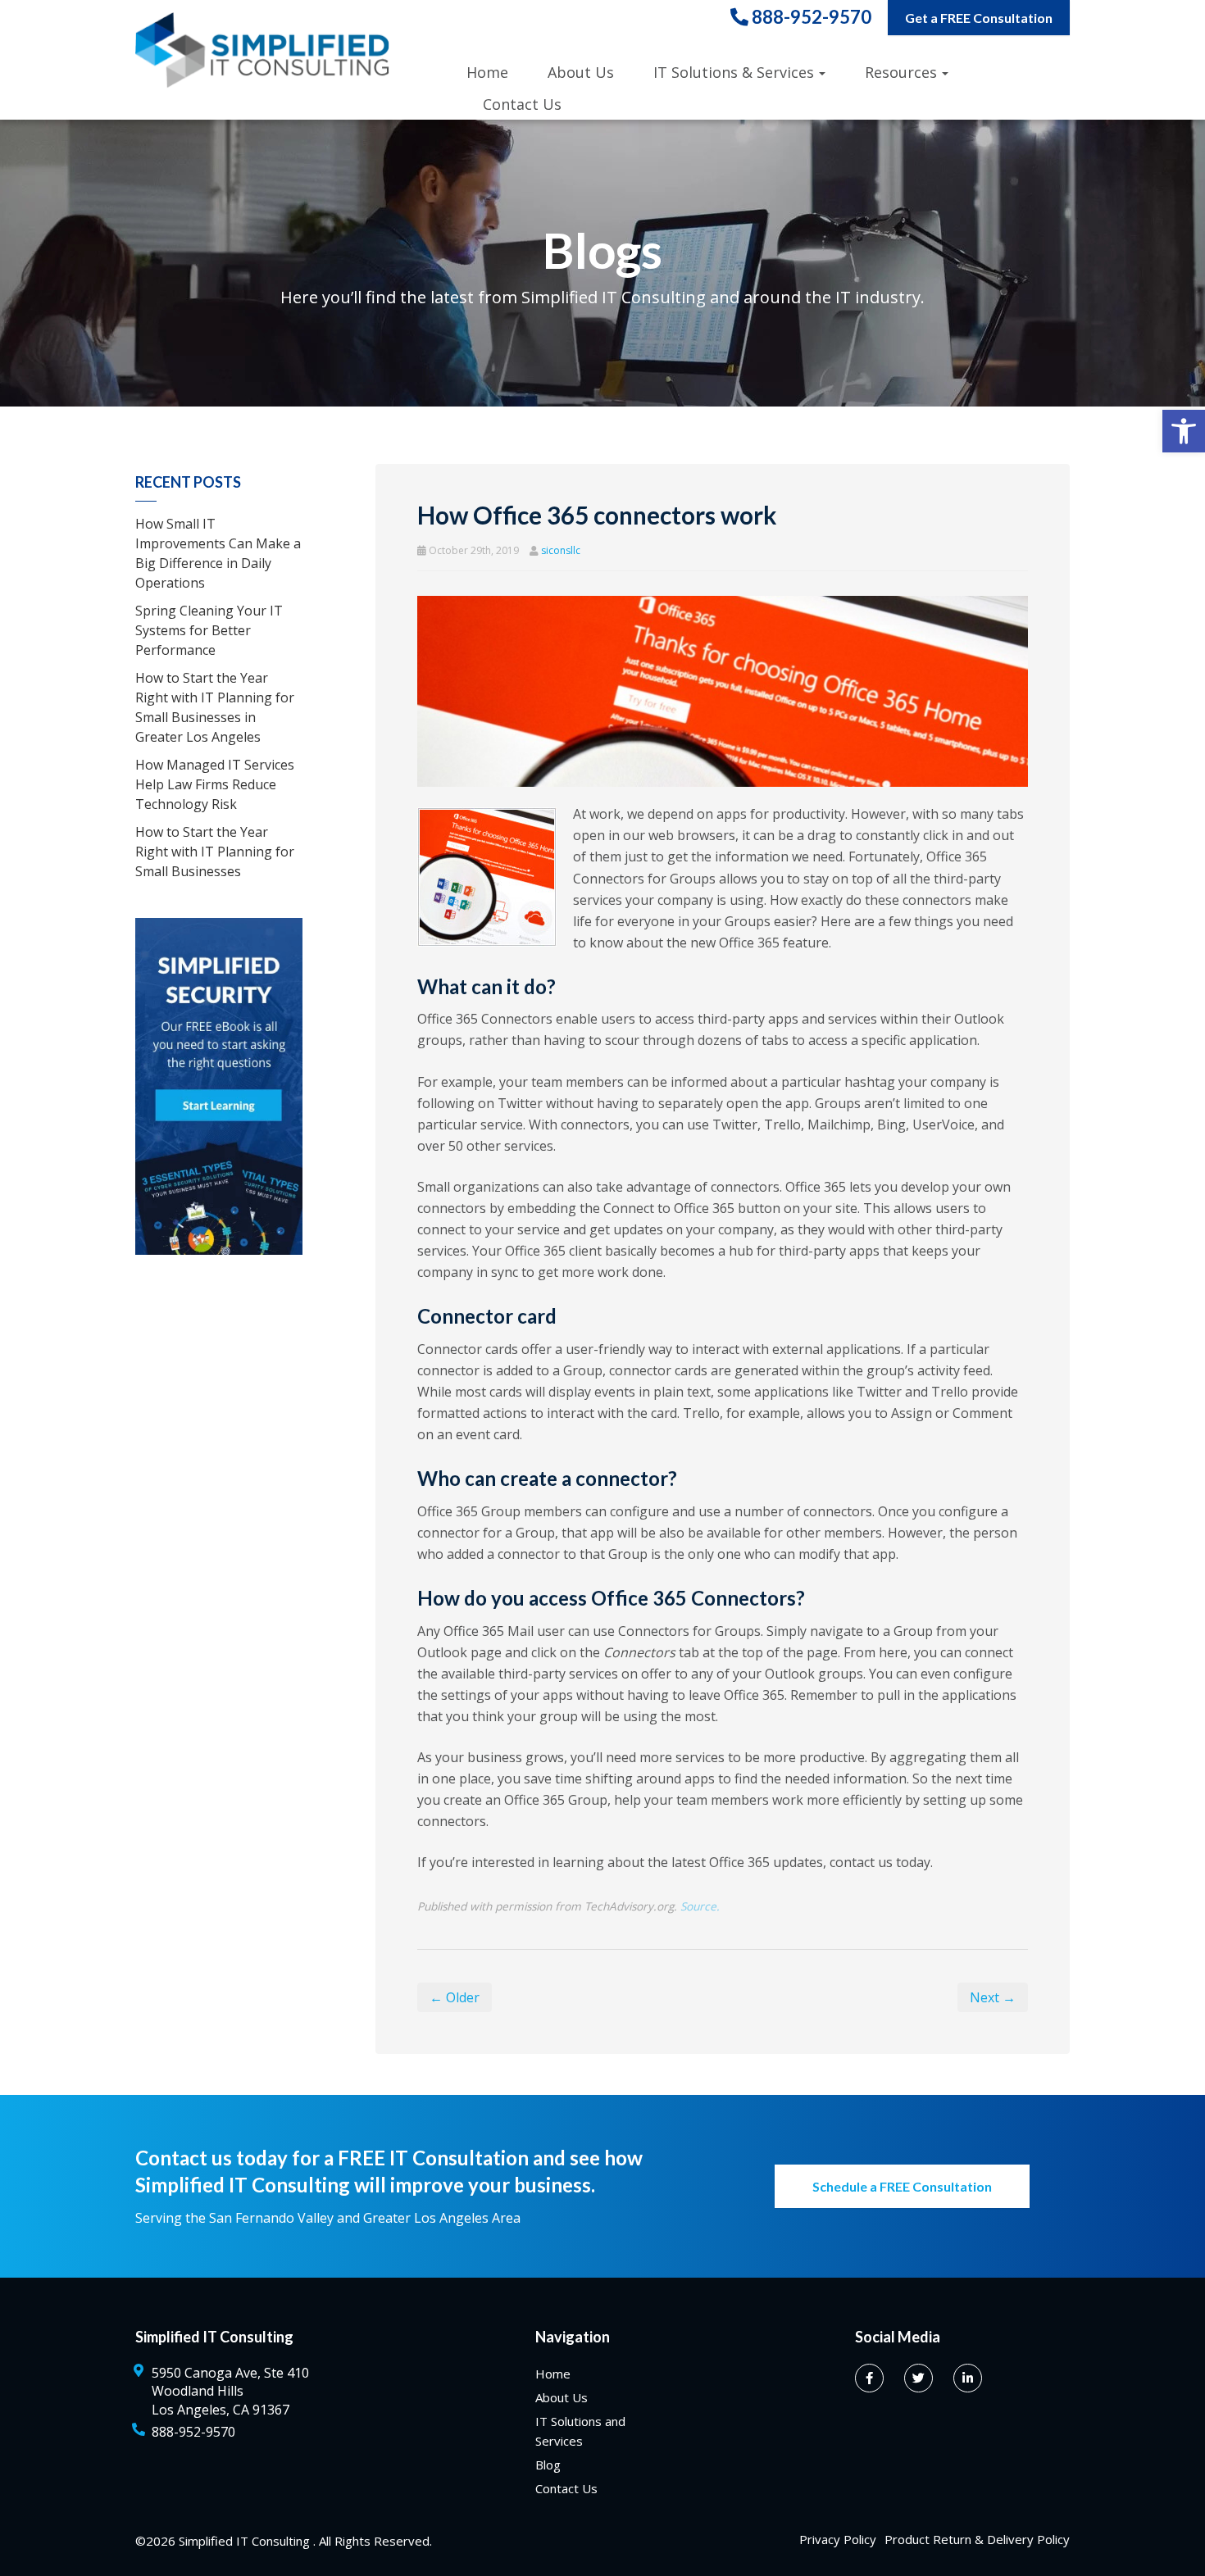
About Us (581, 72)
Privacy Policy (838, 2539)
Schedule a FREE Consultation (902, 2186)
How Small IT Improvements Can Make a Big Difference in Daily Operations (218, 553)
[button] (1184, 431)
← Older (455, 1997)
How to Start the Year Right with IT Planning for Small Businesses (215, 852)
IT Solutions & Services (734, 72)
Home (487, 72)
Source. (700, 1906)
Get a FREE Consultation (979, 18)
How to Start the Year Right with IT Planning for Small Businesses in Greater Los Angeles (215, 707)
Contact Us (522, 104)
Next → (993, 1997)
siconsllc (561, 550)
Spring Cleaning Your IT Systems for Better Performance (209, 630)
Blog (548, 2465)
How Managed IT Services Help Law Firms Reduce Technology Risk (215, 784)
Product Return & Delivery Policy (977, 2539)
